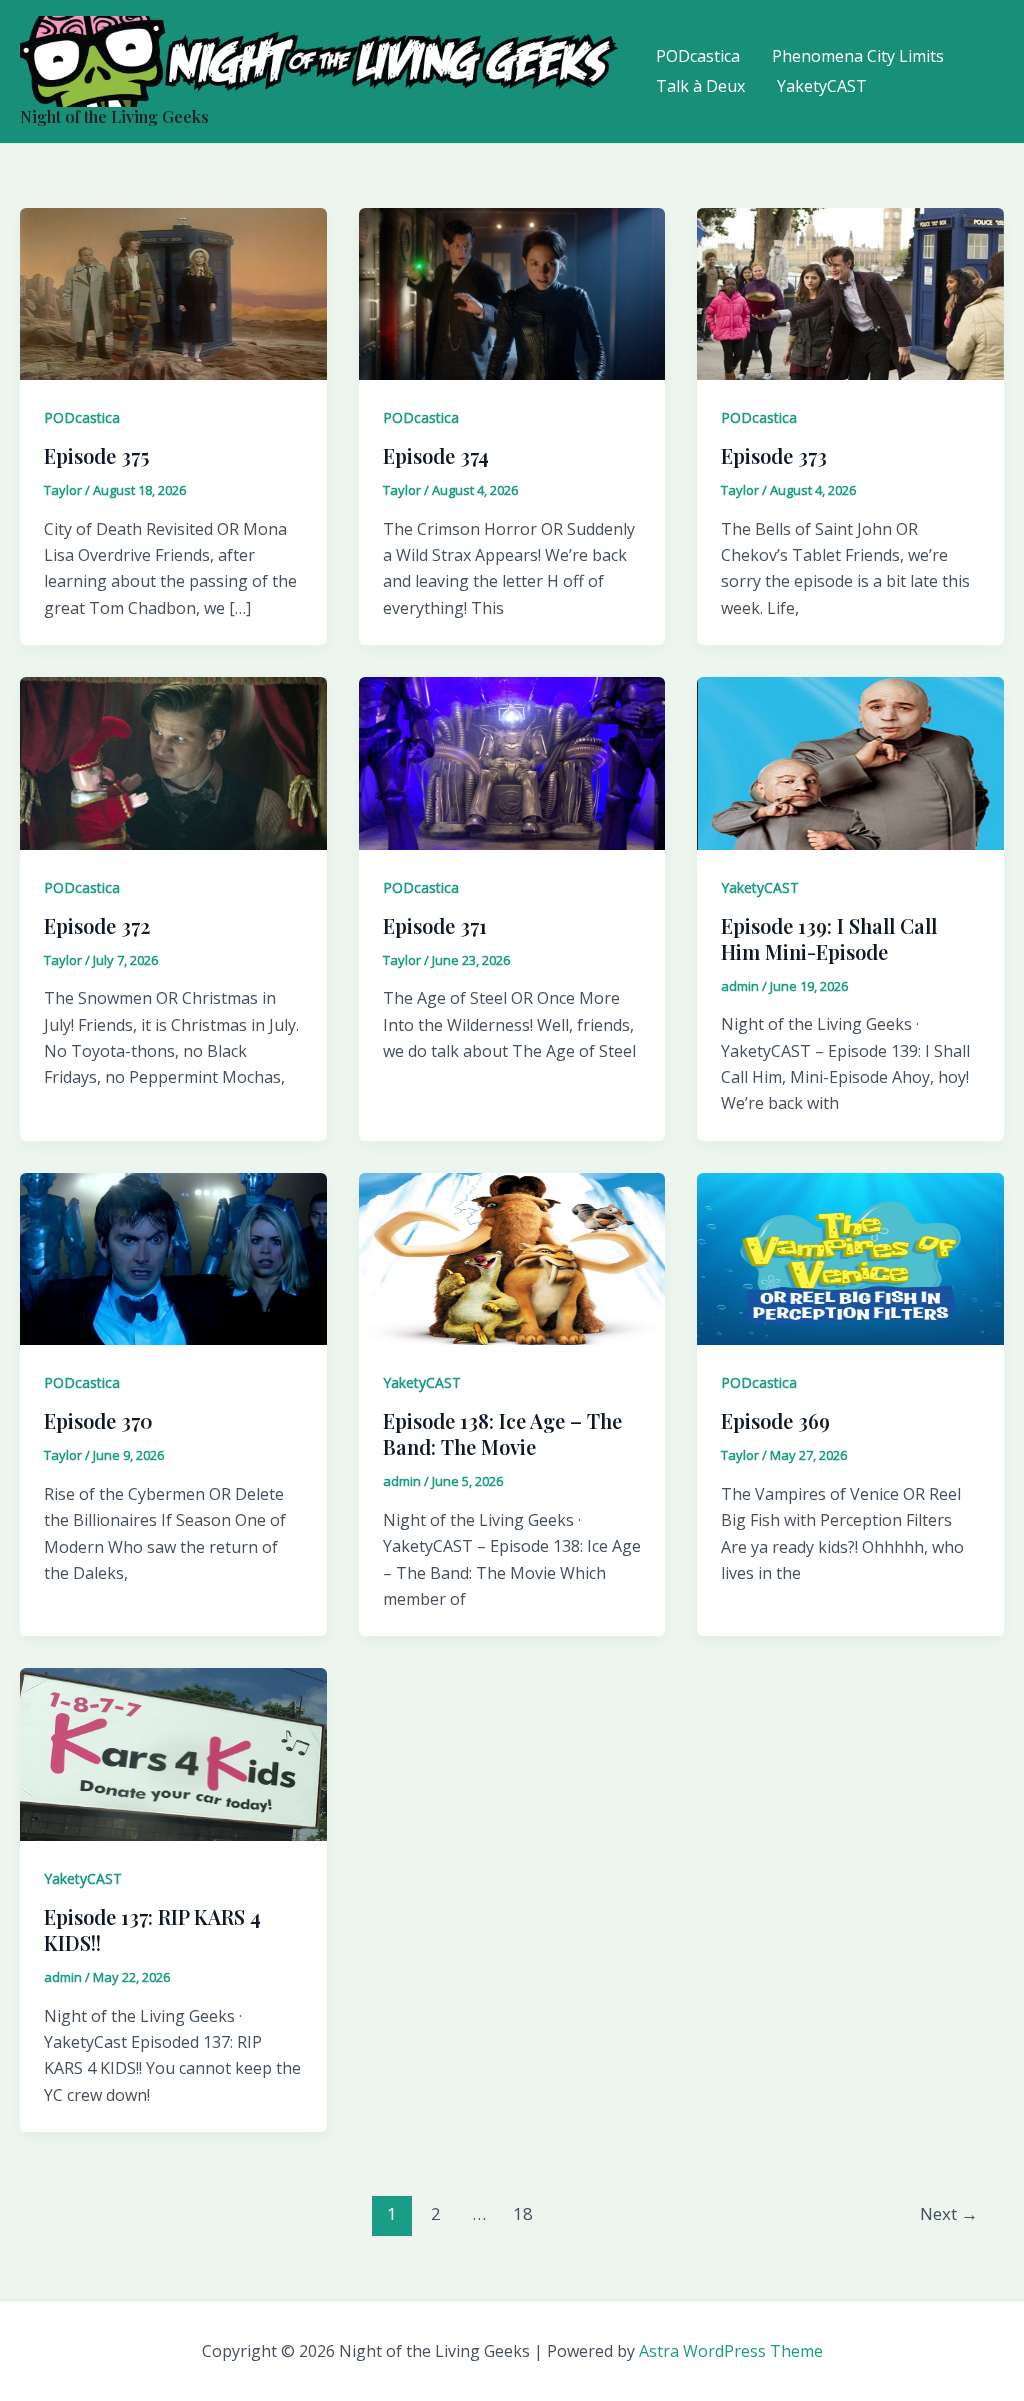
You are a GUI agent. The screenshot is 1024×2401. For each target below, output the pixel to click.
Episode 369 (775, 1420)
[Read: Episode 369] (850, 1257)
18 (523, 2213)
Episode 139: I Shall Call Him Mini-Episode (829, 938)
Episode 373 (774, 455)
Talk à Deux (700, 86)
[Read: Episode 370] (173, 1257)
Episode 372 (97, 925)
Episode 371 (435, 925)
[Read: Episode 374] (512, 292)
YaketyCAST (822, 86)
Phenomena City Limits (858, 56)
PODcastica (698, 56)
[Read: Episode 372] (173, 762)
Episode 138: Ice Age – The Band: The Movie (502, 1433)
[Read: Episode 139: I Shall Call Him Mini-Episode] (850, 762)
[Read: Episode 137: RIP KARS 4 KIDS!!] (173, 1753)
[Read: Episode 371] (512, 762)
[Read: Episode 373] (850, 292)
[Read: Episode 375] (173, 292)
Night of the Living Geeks (114, 116)
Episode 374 (436, 455)
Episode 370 (98, 1420)
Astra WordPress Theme (731, 2351)
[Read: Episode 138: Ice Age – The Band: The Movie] (512, 1257)
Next (949, 2213)
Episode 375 (96, 455)
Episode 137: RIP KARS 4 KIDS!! (152, 1929)
